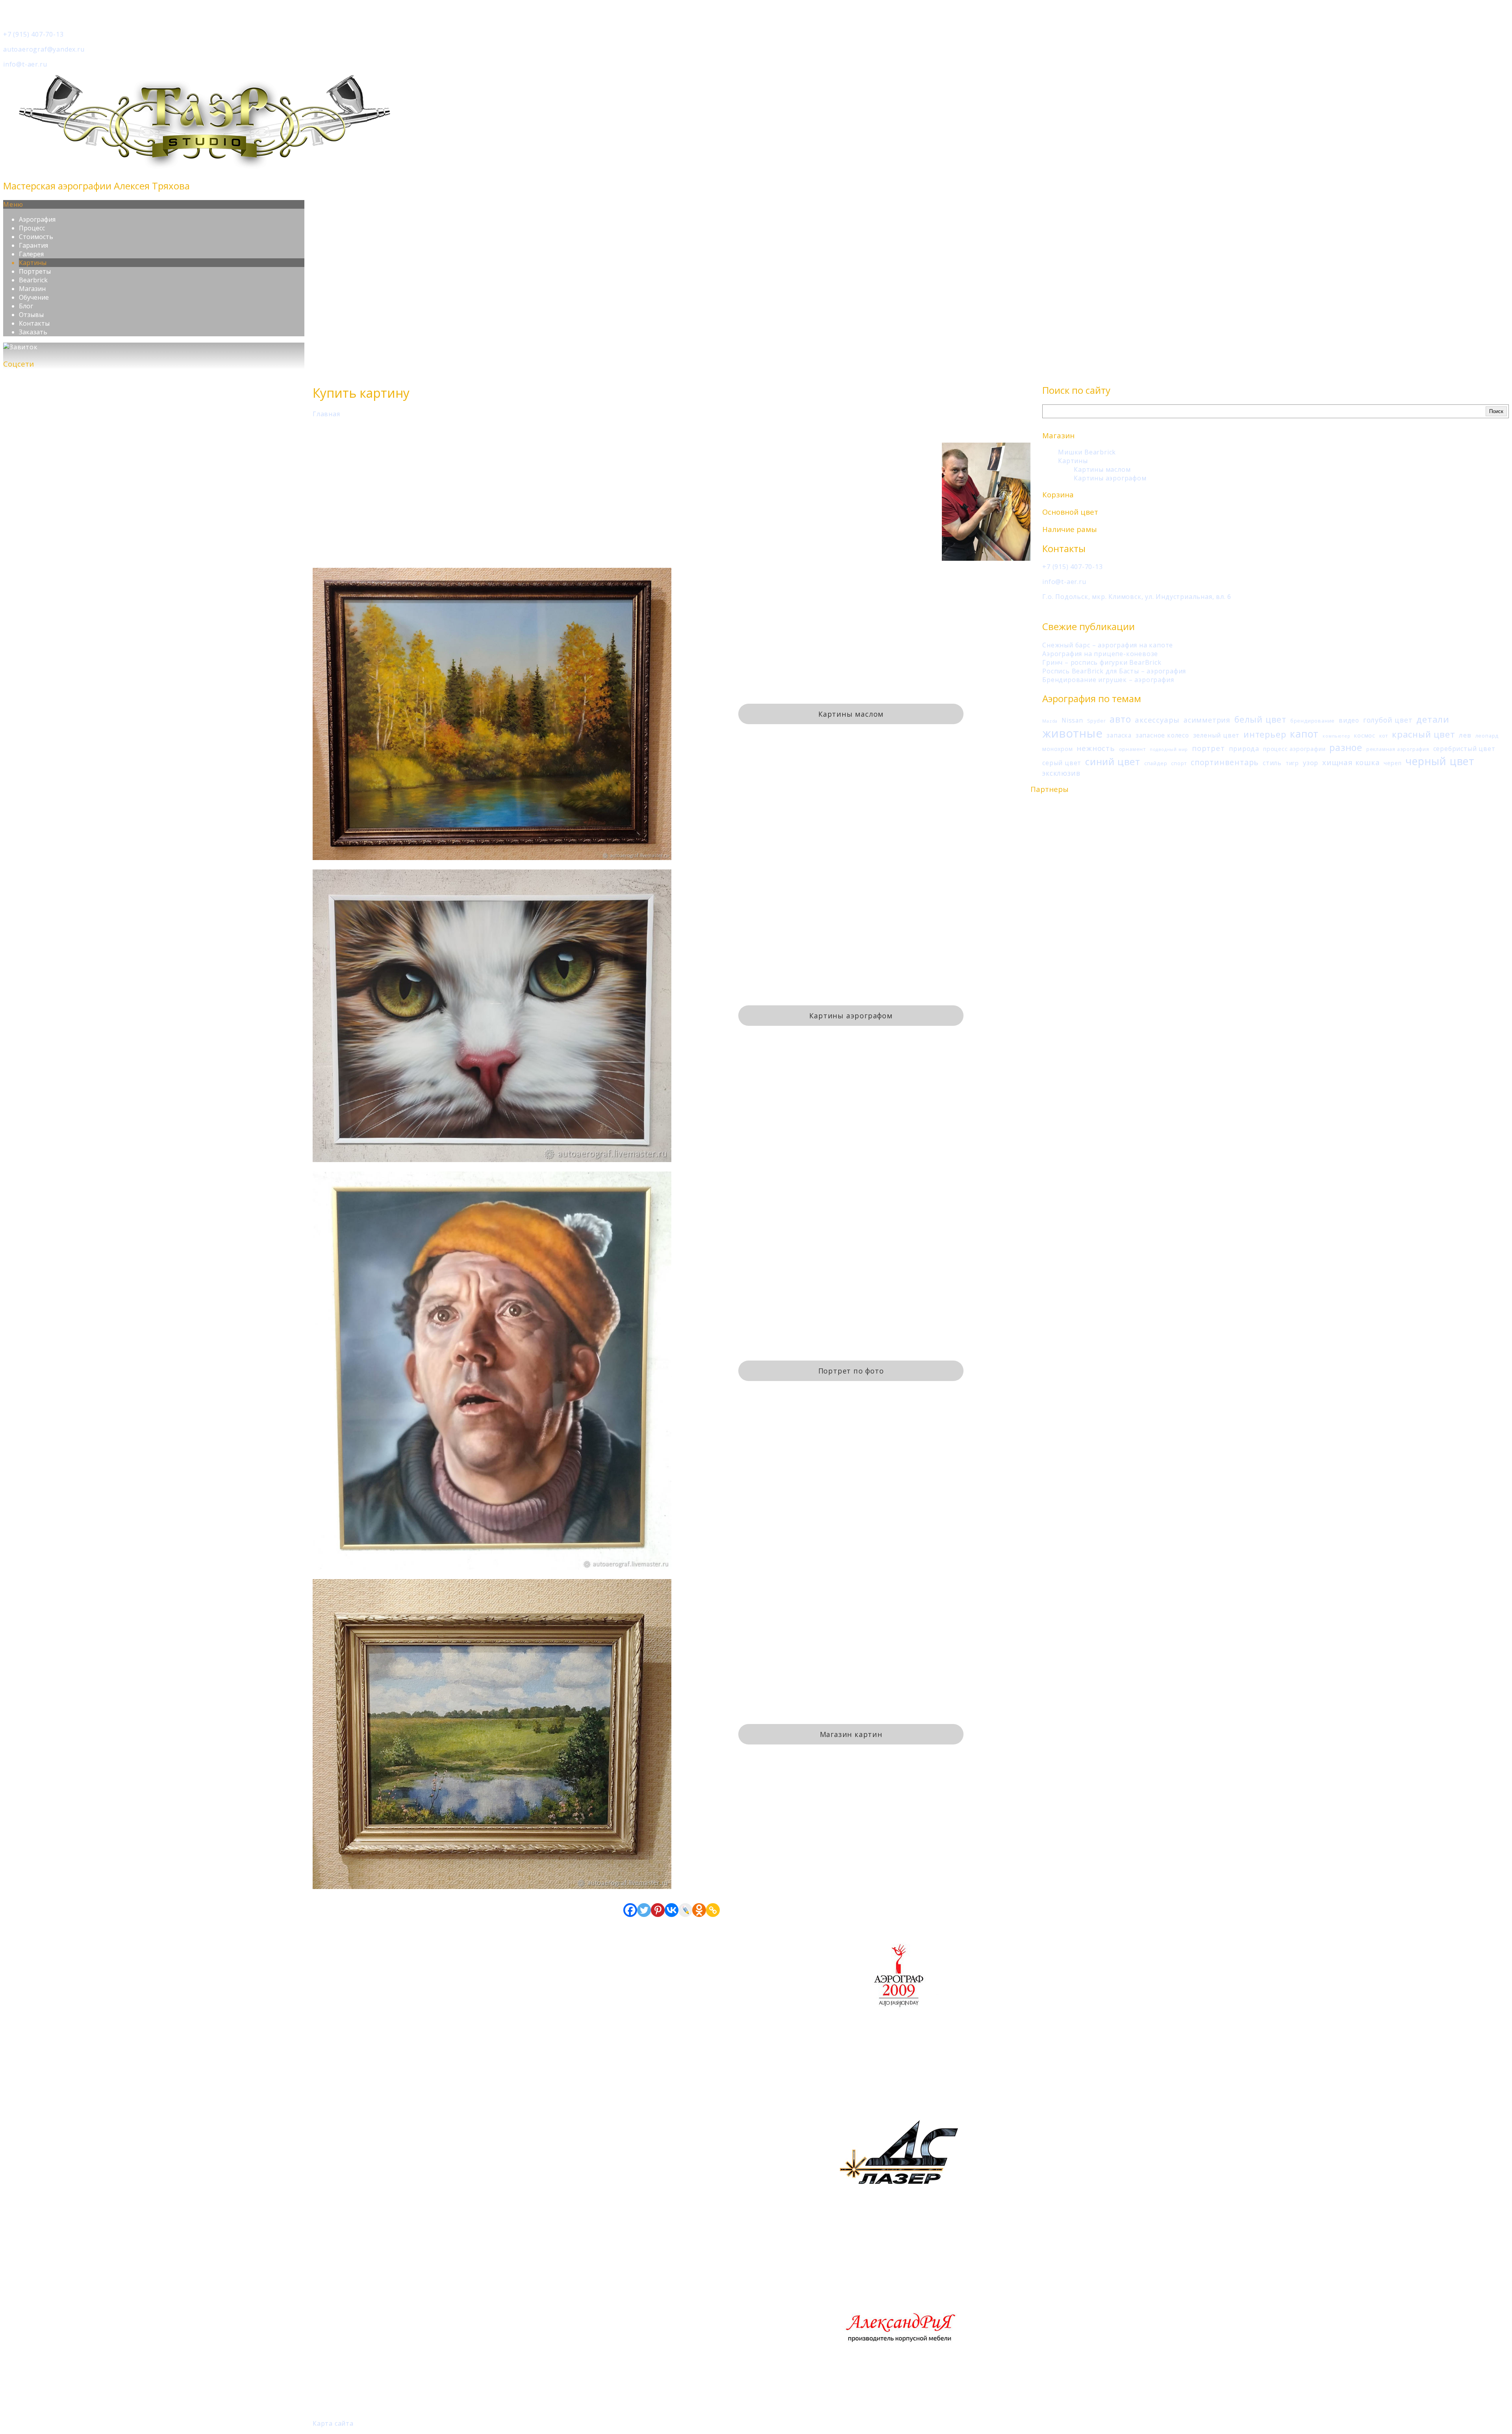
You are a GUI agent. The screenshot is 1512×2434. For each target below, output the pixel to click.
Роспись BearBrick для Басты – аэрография (1114, 671)
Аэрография (37, 219)
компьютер (1336, 736)
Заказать (33, 332)
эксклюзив (1061, 773)
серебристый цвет (1464, 749)
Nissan (1072, 720)
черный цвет (1440, 761)
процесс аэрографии (1294, 749)
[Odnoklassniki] (699, 1910)
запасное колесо (1162, 735)
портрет (1208, 748)
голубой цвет (1388, 720)
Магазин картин (851, 1734)
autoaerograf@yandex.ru (44, 49)
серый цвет (1062, 763)
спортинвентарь (1225, 762)
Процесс (32, 228)
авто (1120, 719)
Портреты (35, 271)
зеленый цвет (1216, 735)
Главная (326, 414)
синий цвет (1113, 761)
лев (1465, 735)
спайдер (1156, 763)
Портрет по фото (851, 1371)
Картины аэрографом (1110, 478)
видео (1349, 720)
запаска (1119, 735)
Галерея (31, 254)
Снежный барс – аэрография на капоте (1108, 645)
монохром (1057, 749)
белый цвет (1260, 719)
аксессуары (1157, 720)
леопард (1487, 736)
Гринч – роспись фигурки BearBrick (1102, 662)
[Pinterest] (658, 1910)
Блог (26, 306)
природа (1244, 748)
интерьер (1265, 734)
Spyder (1097, 721)
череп (1392, 763)
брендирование (1313, 721)
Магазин (32, 289)
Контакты (34, 323)
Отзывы (31, 315)
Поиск (1496, 411)
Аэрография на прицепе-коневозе (1100, 654)
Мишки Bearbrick (1087, 452)
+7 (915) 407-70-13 (33, 34)
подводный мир (1169, 749)
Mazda (1050, 721)
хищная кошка (1351, 762)
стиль (1272, 763)
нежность (1096, 748)
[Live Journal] (685, 1910)
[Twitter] (644, 1910)
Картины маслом (1102, 469)
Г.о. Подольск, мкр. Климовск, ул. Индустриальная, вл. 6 (1137, 597)
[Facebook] (630, 1910)
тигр (1292, 763)
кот (1384, 736)
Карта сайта (333, 2423)
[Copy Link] (713, 1910)
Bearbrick (33, 280)
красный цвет (1424, 734)
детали (1433, 719)
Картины (33, 263)
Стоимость (36, 237)
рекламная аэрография (1398, 749)
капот (1304, 734)
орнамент (1132, 749)
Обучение (34, 297)
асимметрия (1207, 720)
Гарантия (33, 245)
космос (1365, 735)
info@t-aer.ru (25, 64)
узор (1311, 763)
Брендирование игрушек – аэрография (1108, 680)
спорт (1179, 763)
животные (1072, 733)
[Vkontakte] (672, 1910)
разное (1346, 747)
